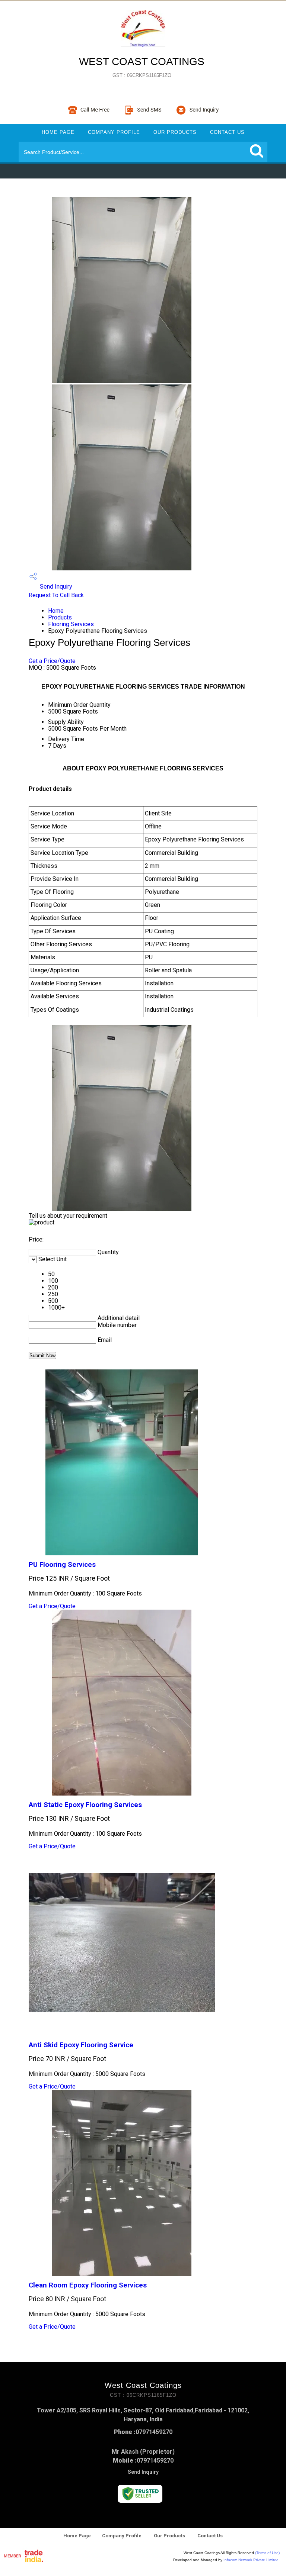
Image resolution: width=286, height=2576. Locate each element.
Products (60, 617)
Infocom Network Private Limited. (252, 2560)
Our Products (175, 132)
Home (56, 611)
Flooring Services (71, 624)
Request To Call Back (56, 595)
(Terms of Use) (267, 2553)
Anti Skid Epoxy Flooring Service (81, 2045)
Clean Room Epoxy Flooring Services (88, 2285)
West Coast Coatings (142, 67)
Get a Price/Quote (52, 661)
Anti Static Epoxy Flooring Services (85, 1805)
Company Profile (114, 132)
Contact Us (227, 132)
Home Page (58, 132)
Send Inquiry (55, 587)
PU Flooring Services (62, 1565)
